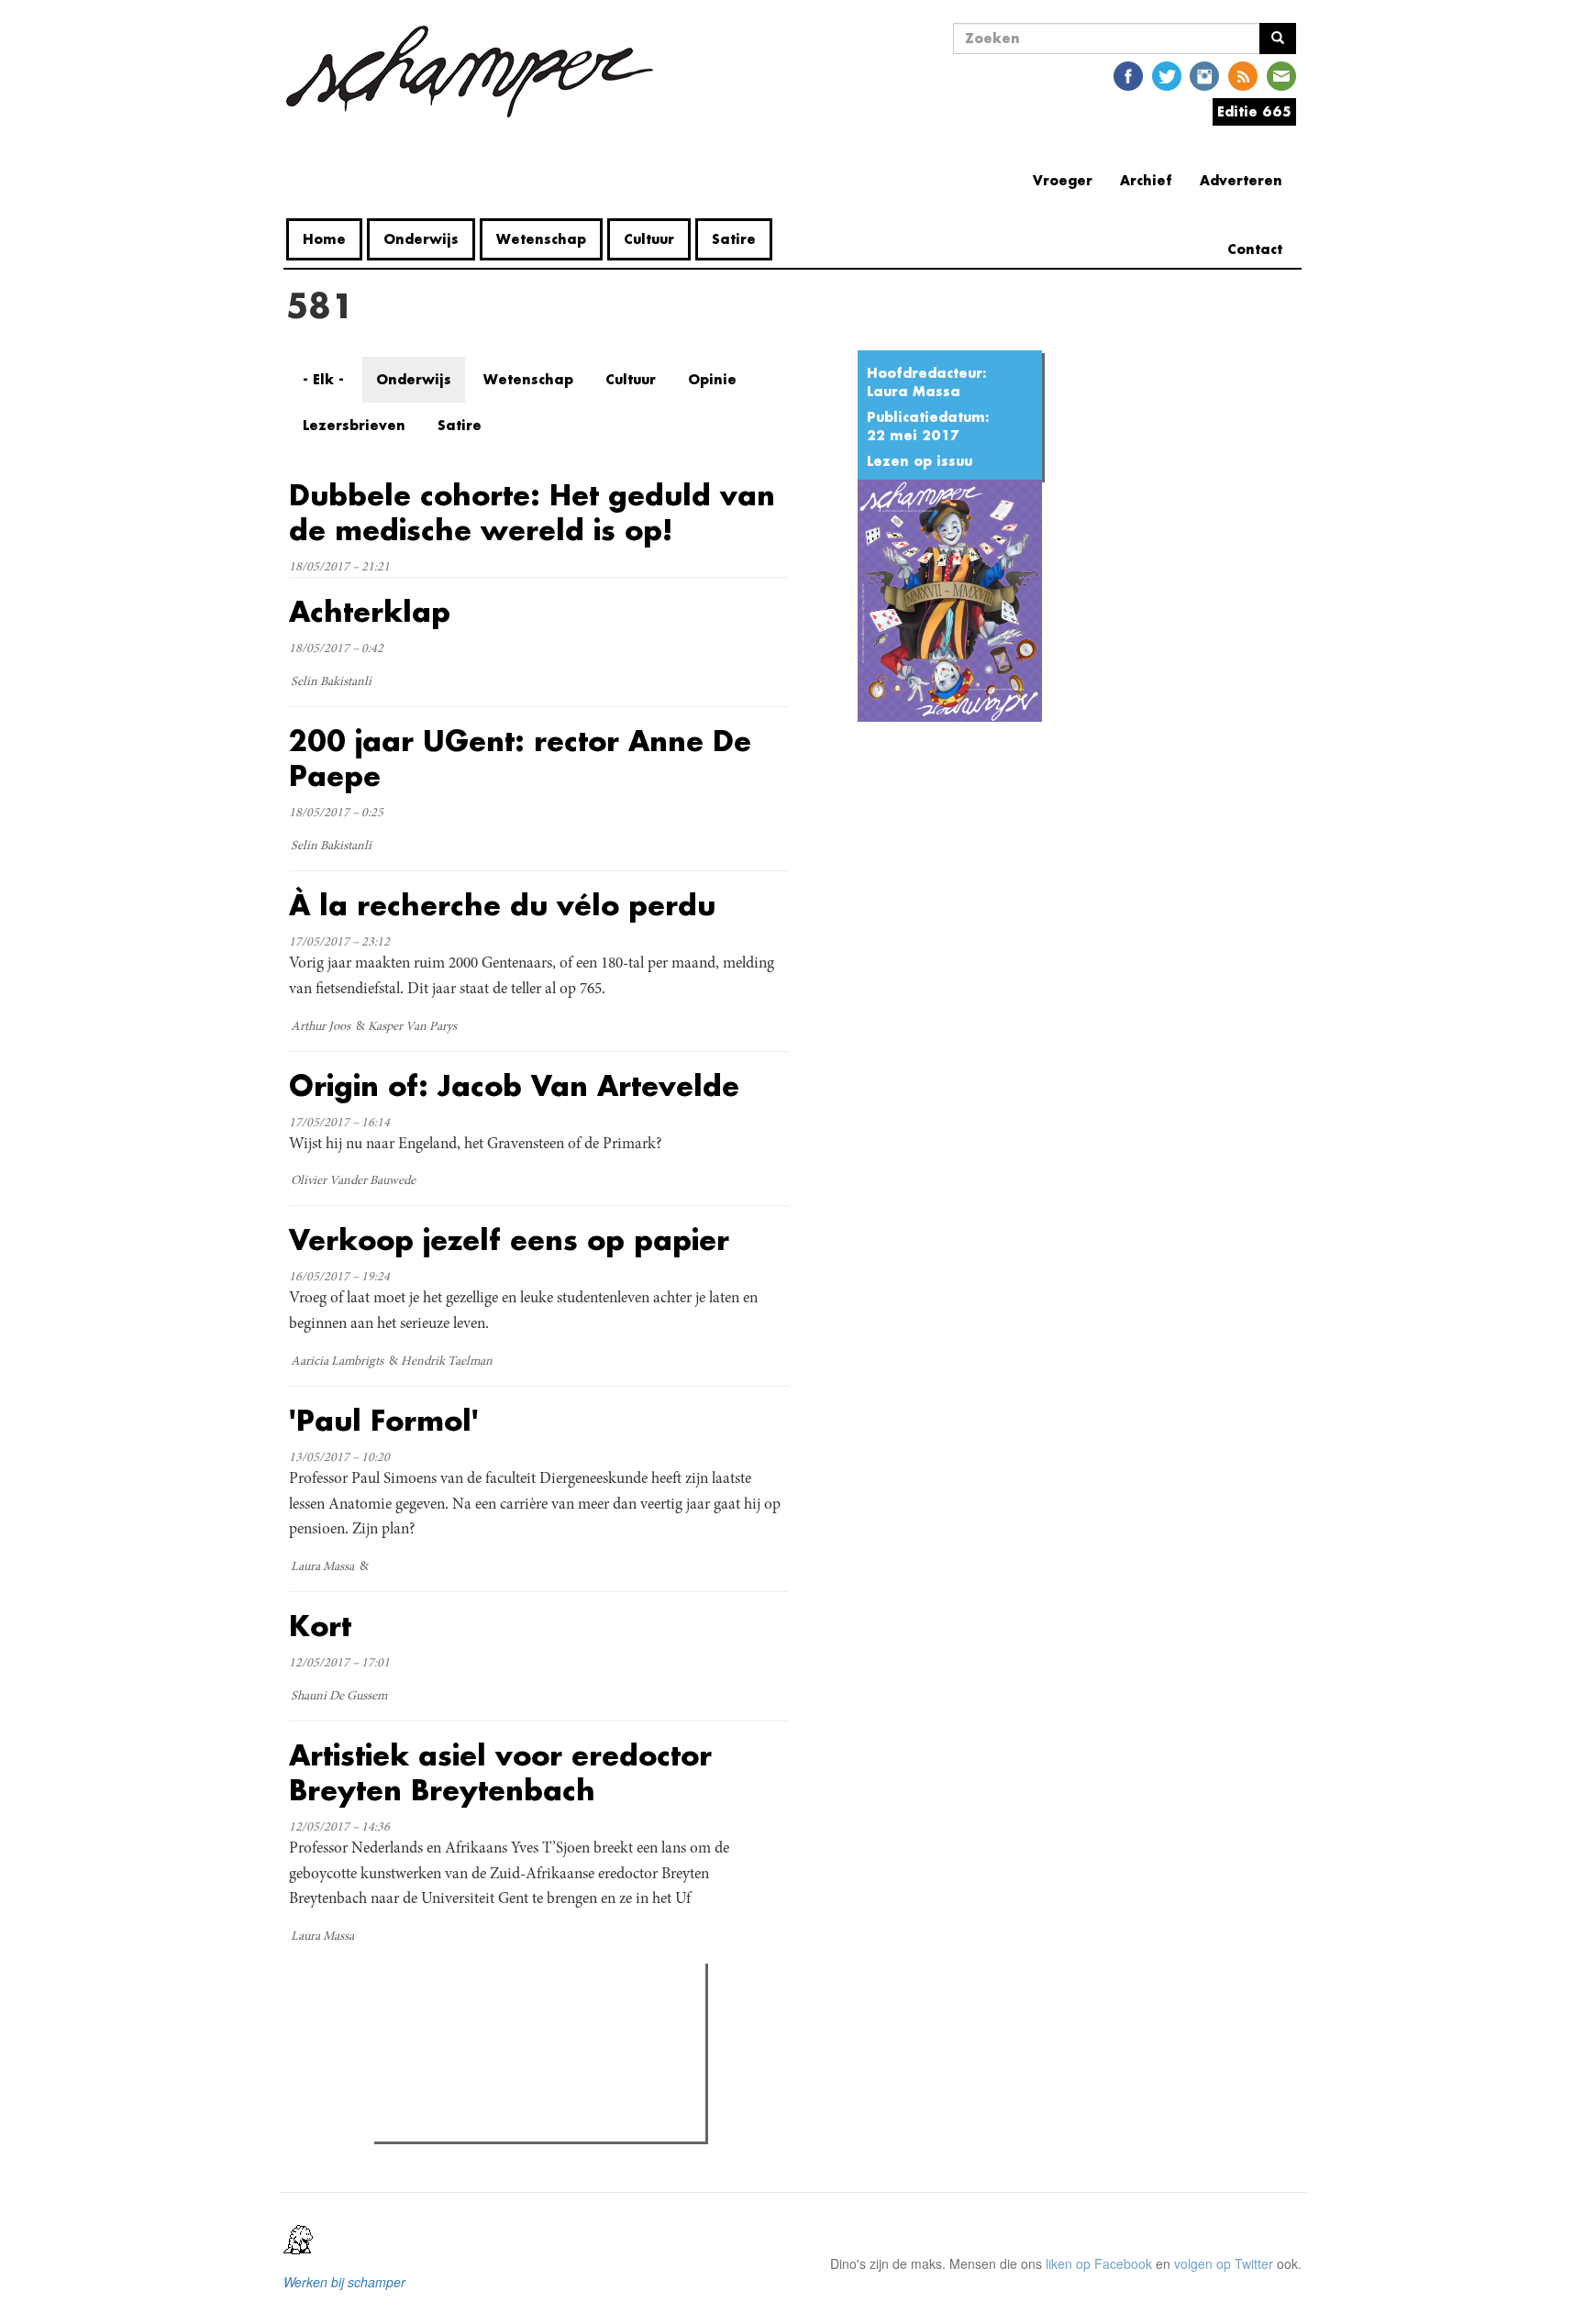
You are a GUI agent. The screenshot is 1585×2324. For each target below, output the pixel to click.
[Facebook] (1128, 75)
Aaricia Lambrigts (337, 1362)
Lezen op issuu (920, 461)
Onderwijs (421, 239)
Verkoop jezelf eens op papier (509, 1239)
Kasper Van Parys (412, 1027)
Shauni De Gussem (339, 1697)
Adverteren (1241, 180)
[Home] (477, 72)
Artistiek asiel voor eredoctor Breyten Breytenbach (500, 1772)
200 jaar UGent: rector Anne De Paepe (520, 758)
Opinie (712, 379)
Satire (734, 239)
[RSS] (1243, 75)
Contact (1255, 249)
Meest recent (543, 2019)
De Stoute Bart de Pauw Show (497, 2080)
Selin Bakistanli (331, 682)
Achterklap (370, 611)
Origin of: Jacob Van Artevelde (514, 1085)
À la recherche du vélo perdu (502, 905)
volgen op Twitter (1224, 2263)
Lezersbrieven (354, 425)
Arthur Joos (321, 1027)
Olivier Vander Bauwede (353, 1181)
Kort (320, 1626)
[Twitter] (1167, 75)
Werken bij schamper (344, 2282)
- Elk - (323, 379)
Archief (1146, 180)
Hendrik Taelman (447, 1362)
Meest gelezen (434, 2019)
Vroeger (1063, 180)
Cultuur (649, 239)
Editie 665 (1254, 111)
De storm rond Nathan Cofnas (497, 2056)
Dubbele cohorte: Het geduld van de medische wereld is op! (532, 512)
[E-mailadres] (1281, 75)
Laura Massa (914, 391)
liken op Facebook (1099, 2263)
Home (324, 239)
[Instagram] (1204, 75)
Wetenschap (541, 239)
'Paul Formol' (384, 1420)
